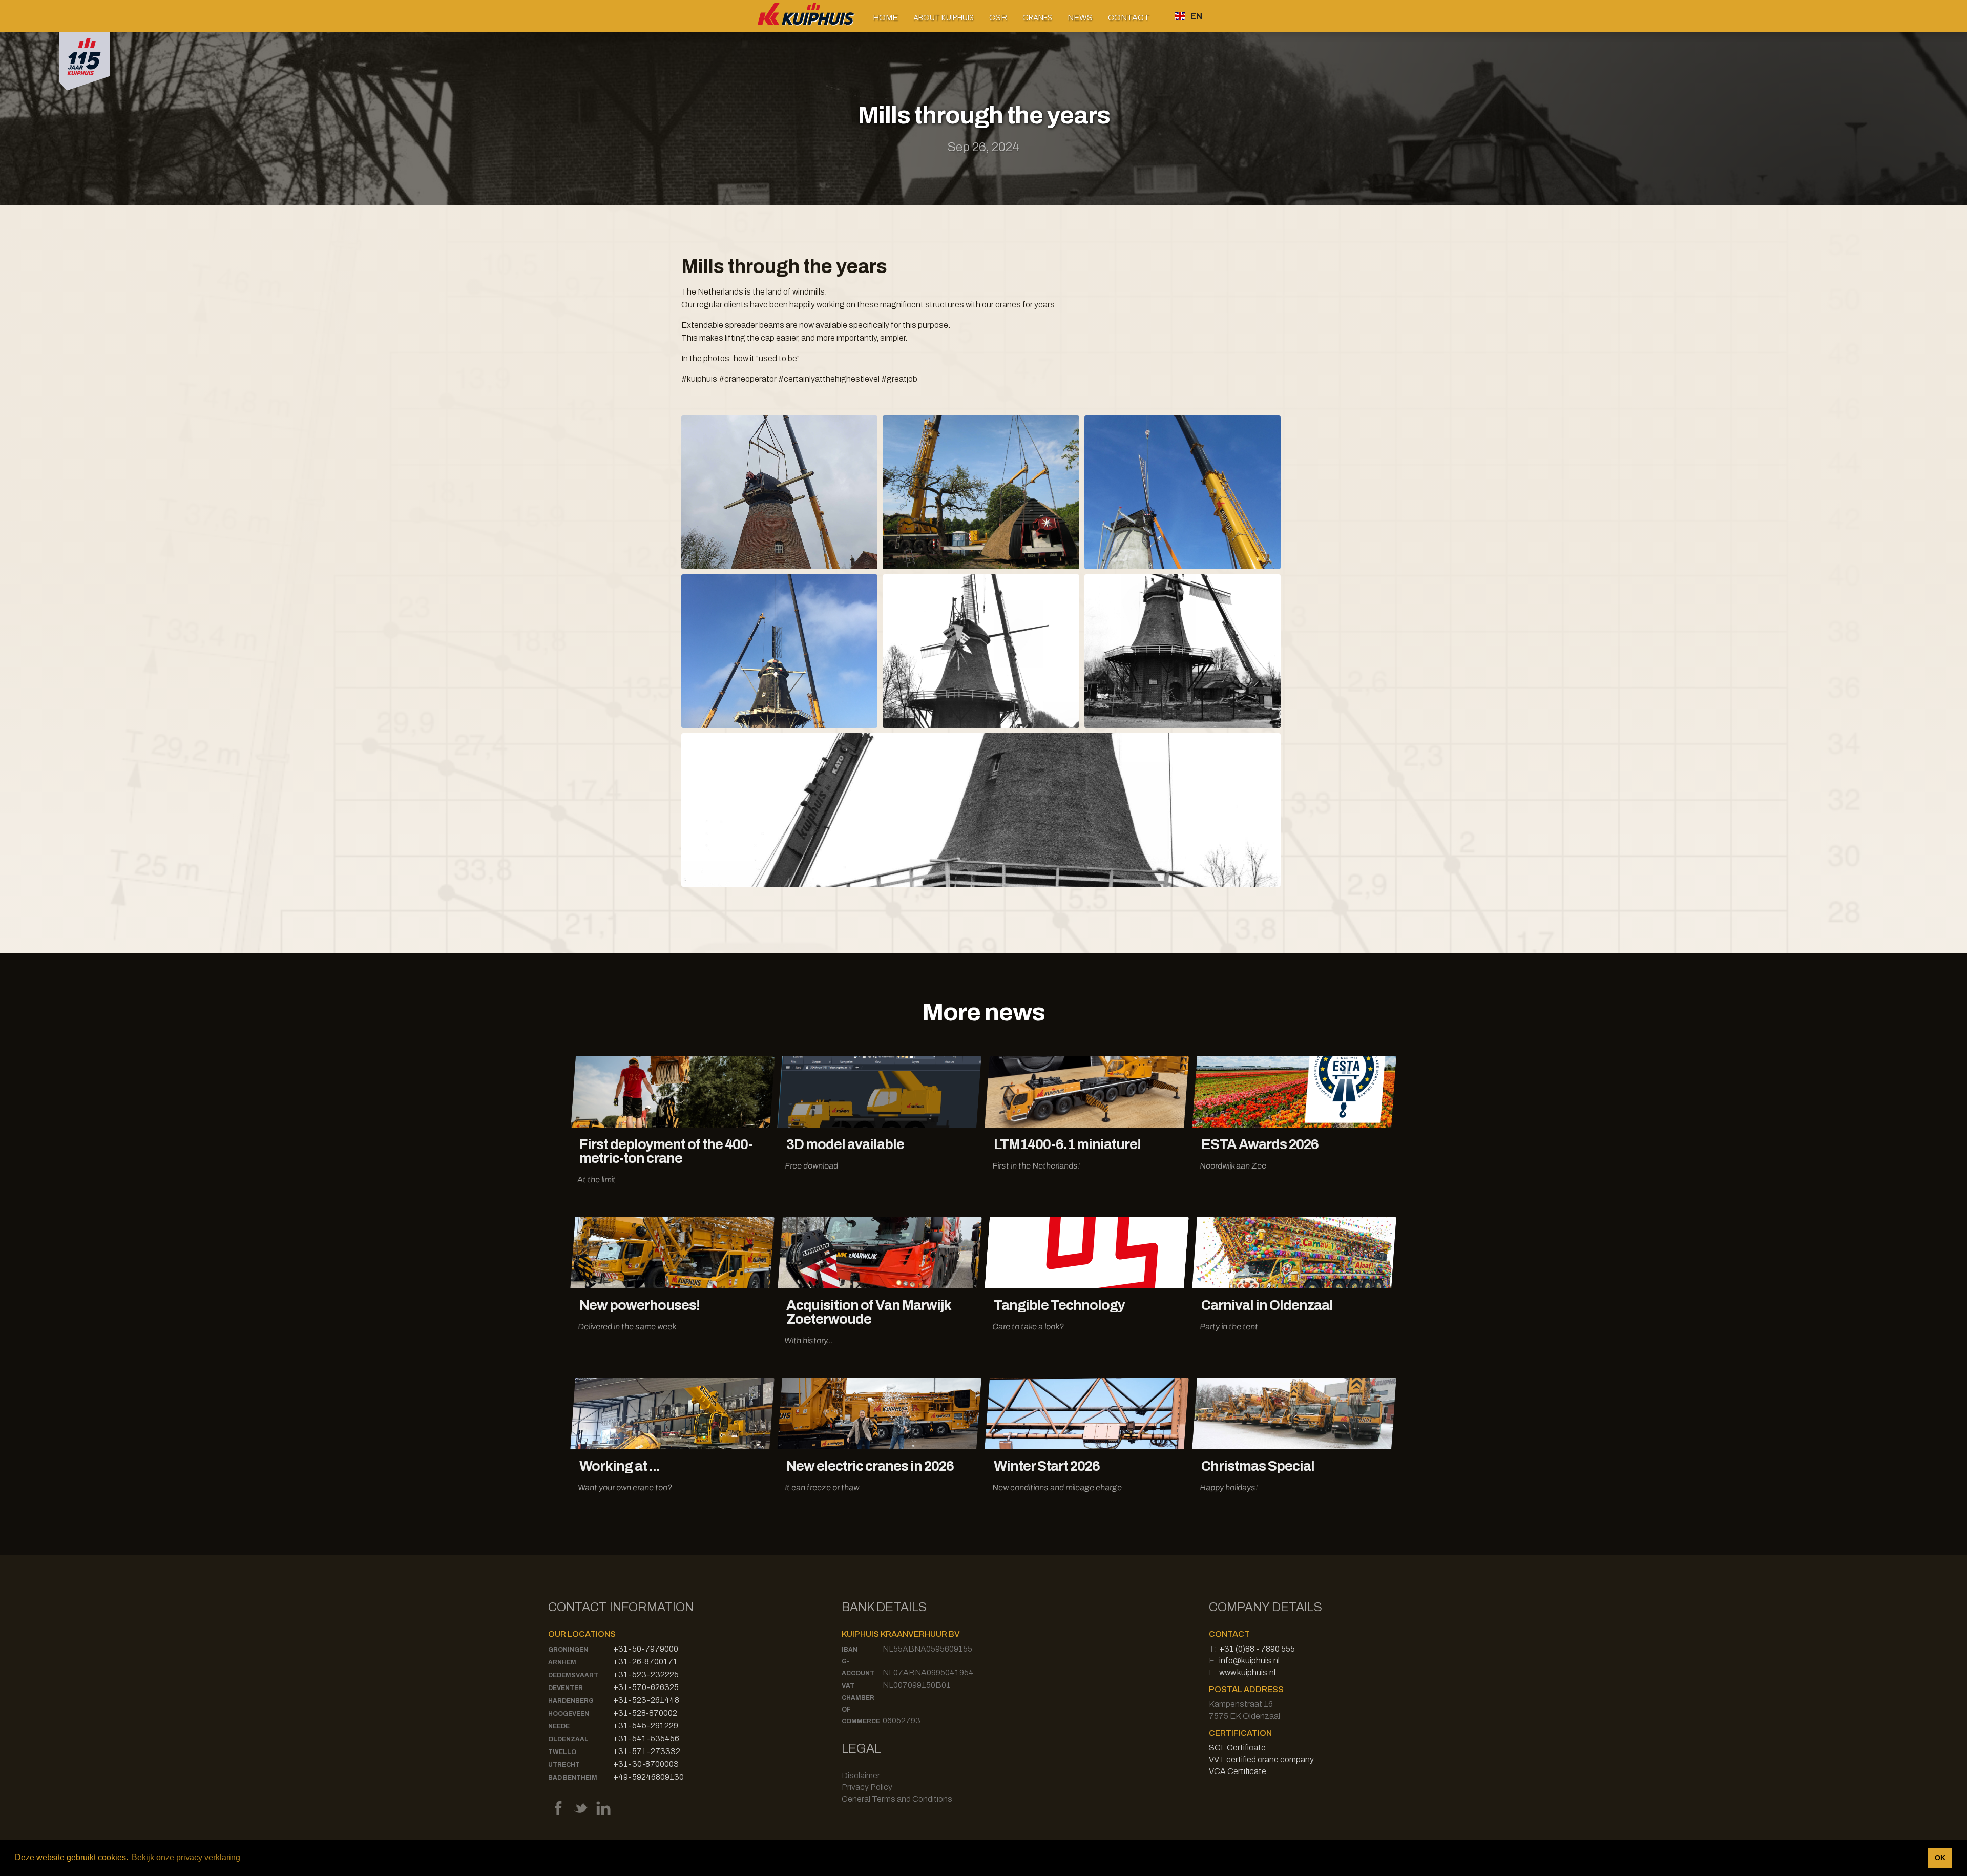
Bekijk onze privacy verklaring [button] (186, 1857)
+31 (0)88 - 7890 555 (1257, 1649)
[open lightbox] (779, 492)
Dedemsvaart (573, 1675)
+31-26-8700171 (645, 1662)
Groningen (568, 1650)
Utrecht (564, 1765)
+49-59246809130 (648, 1777)
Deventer (566, 1688)
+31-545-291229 (646, 1726)
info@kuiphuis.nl (1249, 1661)
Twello (562, 1752)
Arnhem (562, 1662)
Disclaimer (861, 1775)
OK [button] (1940, 1858)
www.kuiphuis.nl (1247, 1672)
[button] (944, 18)
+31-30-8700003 (646, 1764)
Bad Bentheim (573, 1778)
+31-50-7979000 (646, 1649)
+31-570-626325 (646, 1687)
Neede (559, 1726)
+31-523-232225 (646, 1674)
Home (885, 18)
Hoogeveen (569, 1714)
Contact (1129, 18)
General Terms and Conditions (897, 1799)
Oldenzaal (568, 1739)
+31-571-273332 (647, 1751)
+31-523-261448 (646, 1700)
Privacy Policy (867, 1787)
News (1080, 18)
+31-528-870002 (645, 1713)
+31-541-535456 (646, 1738)
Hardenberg (571, 1701)
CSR (998, 18)
